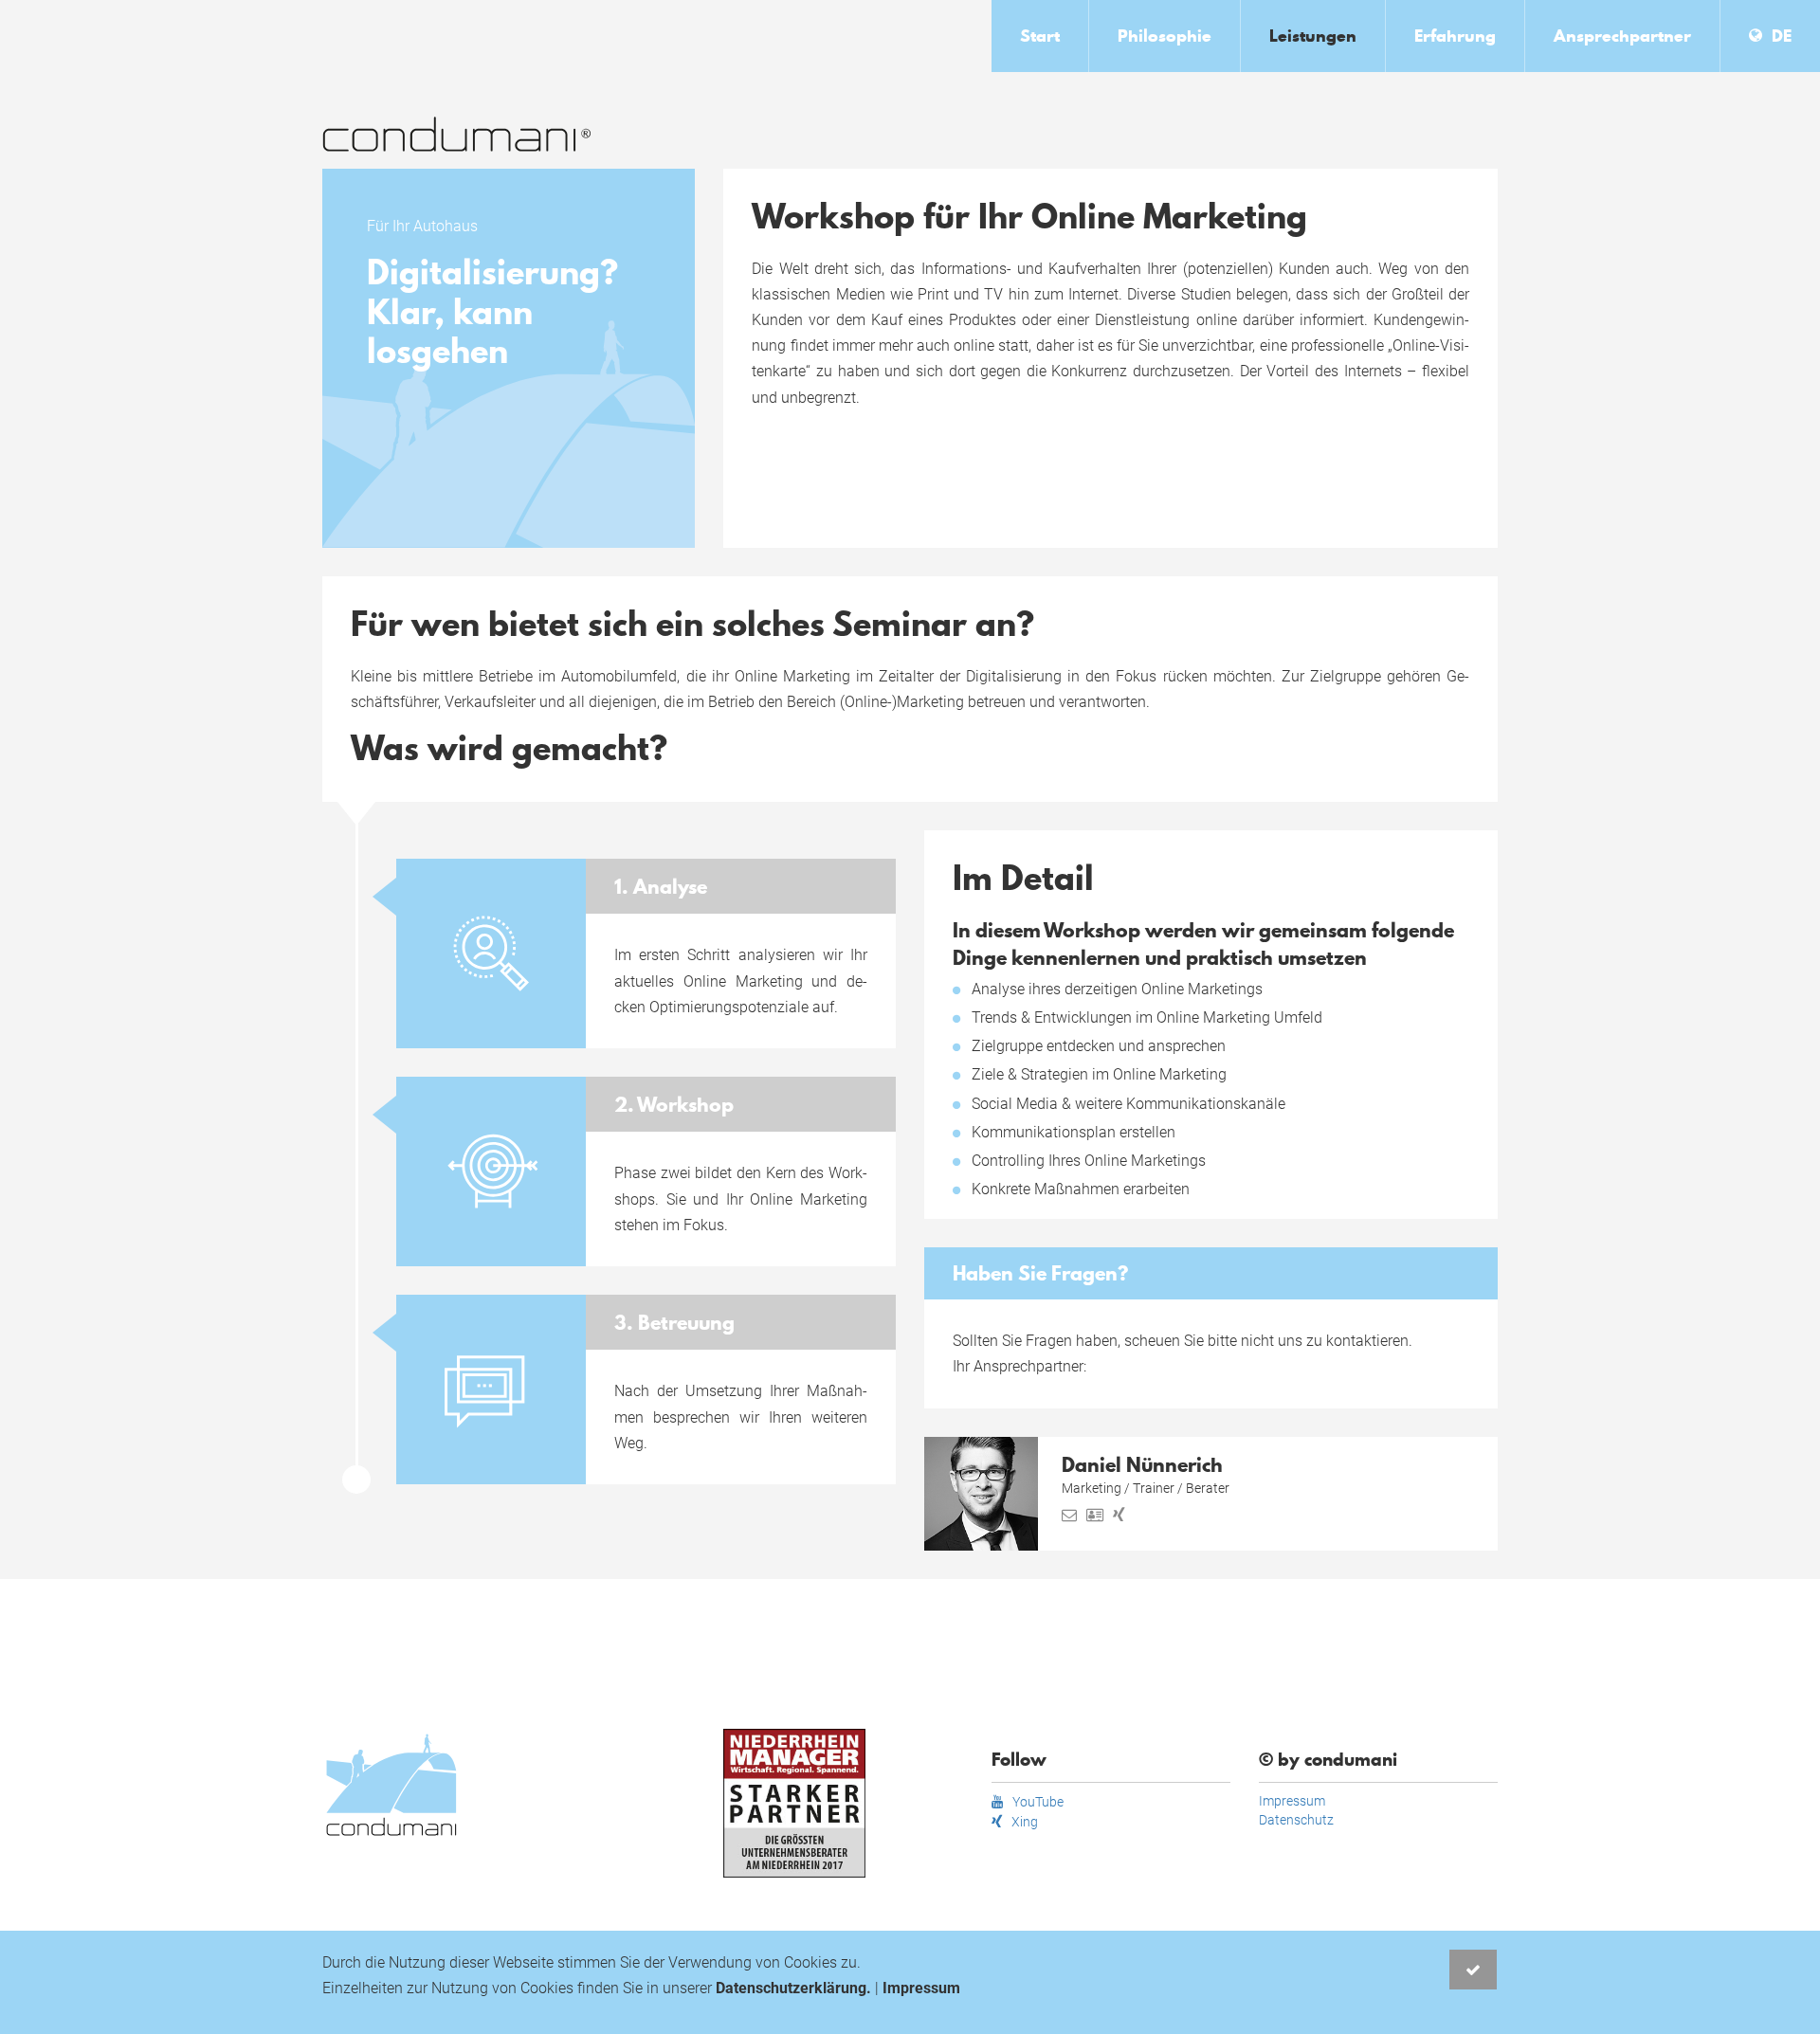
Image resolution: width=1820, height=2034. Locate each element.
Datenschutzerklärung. (793, 1988)
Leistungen (1313, 36)
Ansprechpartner (1622, 36)
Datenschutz (1296, 1820)
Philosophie (1165, 36)
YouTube (1038, 1802)
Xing (1025, 1822)
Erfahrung (1455, 36)
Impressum (1292, 1801)
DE (1782, 36)
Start (1040, 36)
